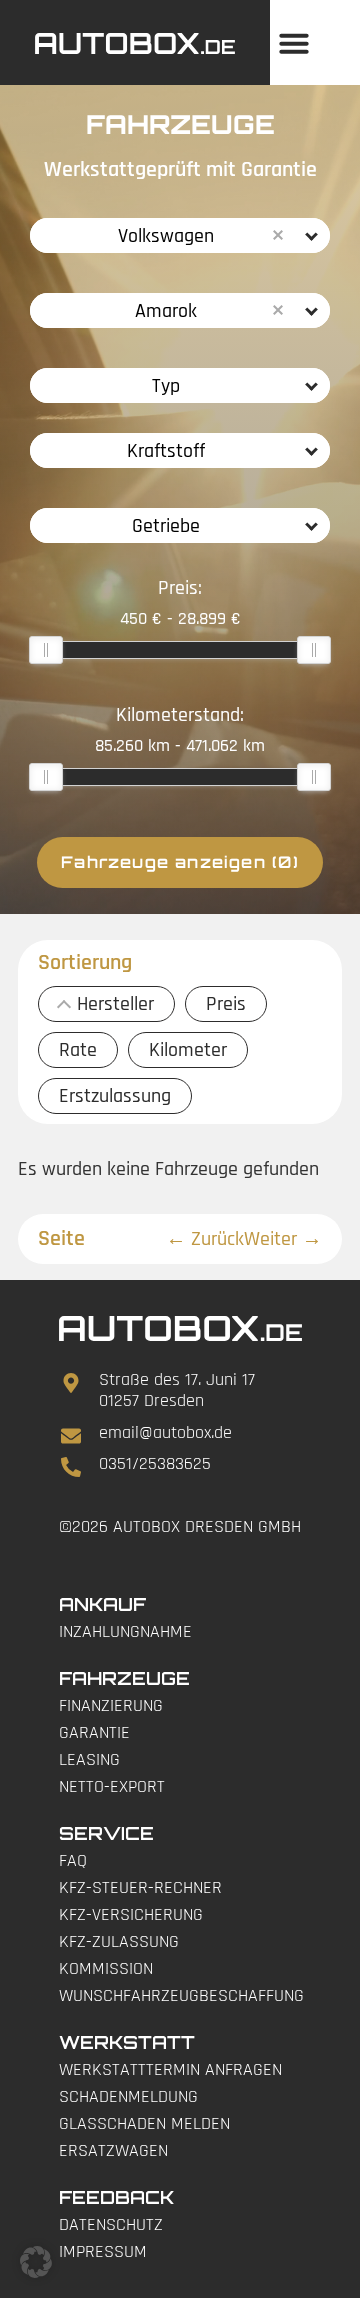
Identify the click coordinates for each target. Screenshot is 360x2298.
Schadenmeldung (128, 2096)
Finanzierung (111, 1705)
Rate (78, 1050)
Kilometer (188, 1050)
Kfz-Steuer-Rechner (140, 1887)
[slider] (46, 650)
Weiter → (283, 1239)
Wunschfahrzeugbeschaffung (180, 1995)
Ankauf (102, 1604)
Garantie (94, 1732)
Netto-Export (112, 1786)
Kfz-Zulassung (119, 1941)
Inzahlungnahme (125, 1631)
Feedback (116, 2197)
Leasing (89, 1759)
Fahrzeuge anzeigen (179, 862)
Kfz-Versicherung (131, 1914)
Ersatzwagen (113, 2150)
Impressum (103, 2251)
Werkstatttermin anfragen (170, 2069)
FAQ (73, 1860)
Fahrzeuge (124, 1678)
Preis (226, 1004)
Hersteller (115, 1004)
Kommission (106, 1968)
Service (106, 1833)
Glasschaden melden (144, 2123)
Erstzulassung (115, 1096)
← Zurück (205, 1239)
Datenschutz (111, 2224)
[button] (294, 43)
